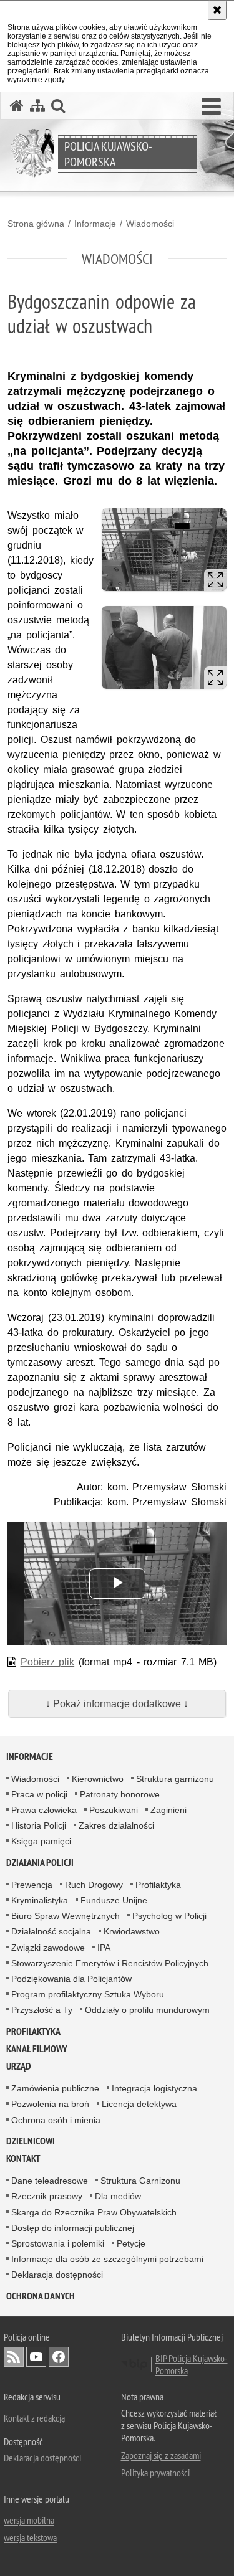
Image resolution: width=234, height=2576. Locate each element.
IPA (104, 1948)
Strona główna (36, 224)
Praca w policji (39, 1794)
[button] (211, 107)
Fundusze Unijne (114, 1900)
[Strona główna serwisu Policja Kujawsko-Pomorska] (17, 106)
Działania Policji (40, 1863)
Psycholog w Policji (169, 1916)
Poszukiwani (114, 1810)
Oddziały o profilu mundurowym (147, 2010)
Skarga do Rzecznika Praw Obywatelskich (94, 2212)
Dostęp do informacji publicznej (73, 2228)
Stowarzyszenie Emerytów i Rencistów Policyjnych (110, 1963)
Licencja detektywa (139, 2104)
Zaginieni (168, 1810)
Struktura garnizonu (175, 1779)
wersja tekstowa (30, 2537)
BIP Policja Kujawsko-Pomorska (192, 2364)
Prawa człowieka (44, 1810)
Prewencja (32, 1885)
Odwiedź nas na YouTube (36, 2357)
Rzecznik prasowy (47, 2196)
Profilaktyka (158, 1885)
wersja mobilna (29, 2520)
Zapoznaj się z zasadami (161, 2455)
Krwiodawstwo (132, 1931)
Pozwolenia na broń (50, 2104)
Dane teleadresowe (50, 2181)
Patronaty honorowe (120, 1794)
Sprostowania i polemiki (58, 2243)
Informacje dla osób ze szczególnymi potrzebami (107, 2259)
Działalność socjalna (51, 1931)
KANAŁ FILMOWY (37, 2049)
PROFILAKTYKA (33, 2031)
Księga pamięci (41, 1841)
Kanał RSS (14, 2357)
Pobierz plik (48, 1662)
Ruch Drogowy (94, 1885)
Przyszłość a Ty (42, 2010)
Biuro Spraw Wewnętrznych (66, 1916)
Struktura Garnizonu (140, 2181)
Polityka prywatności (155, 2473)
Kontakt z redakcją (34, 2418)
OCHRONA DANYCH (41, 2296)
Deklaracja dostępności (57, 2275)
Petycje (131, 2243)
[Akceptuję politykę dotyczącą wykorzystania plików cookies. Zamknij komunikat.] (217, 10)
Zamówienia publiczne (55, 2088)
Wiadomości (150, 224)
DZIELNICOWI (31, 2141)
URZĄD (19, 2066)
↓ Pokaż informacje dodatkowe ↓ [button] (117, 1704)
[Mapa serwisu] (37, 106)
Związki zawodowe (48, 1948)
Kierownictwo (98, 1779)
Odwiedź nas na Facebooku (59, 2357)
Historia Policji (39, 1825)
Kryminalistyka (40, 1900)
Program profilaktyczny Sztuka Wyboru (88, 1994)
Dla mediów (118, 2196)
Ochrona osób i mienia (56, 2120)
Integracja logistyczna (154, 2088)
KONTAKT (23, 2158)
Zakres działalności (116, 1825)
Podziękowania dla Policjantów (71, 1979)
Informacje (95, 224)
